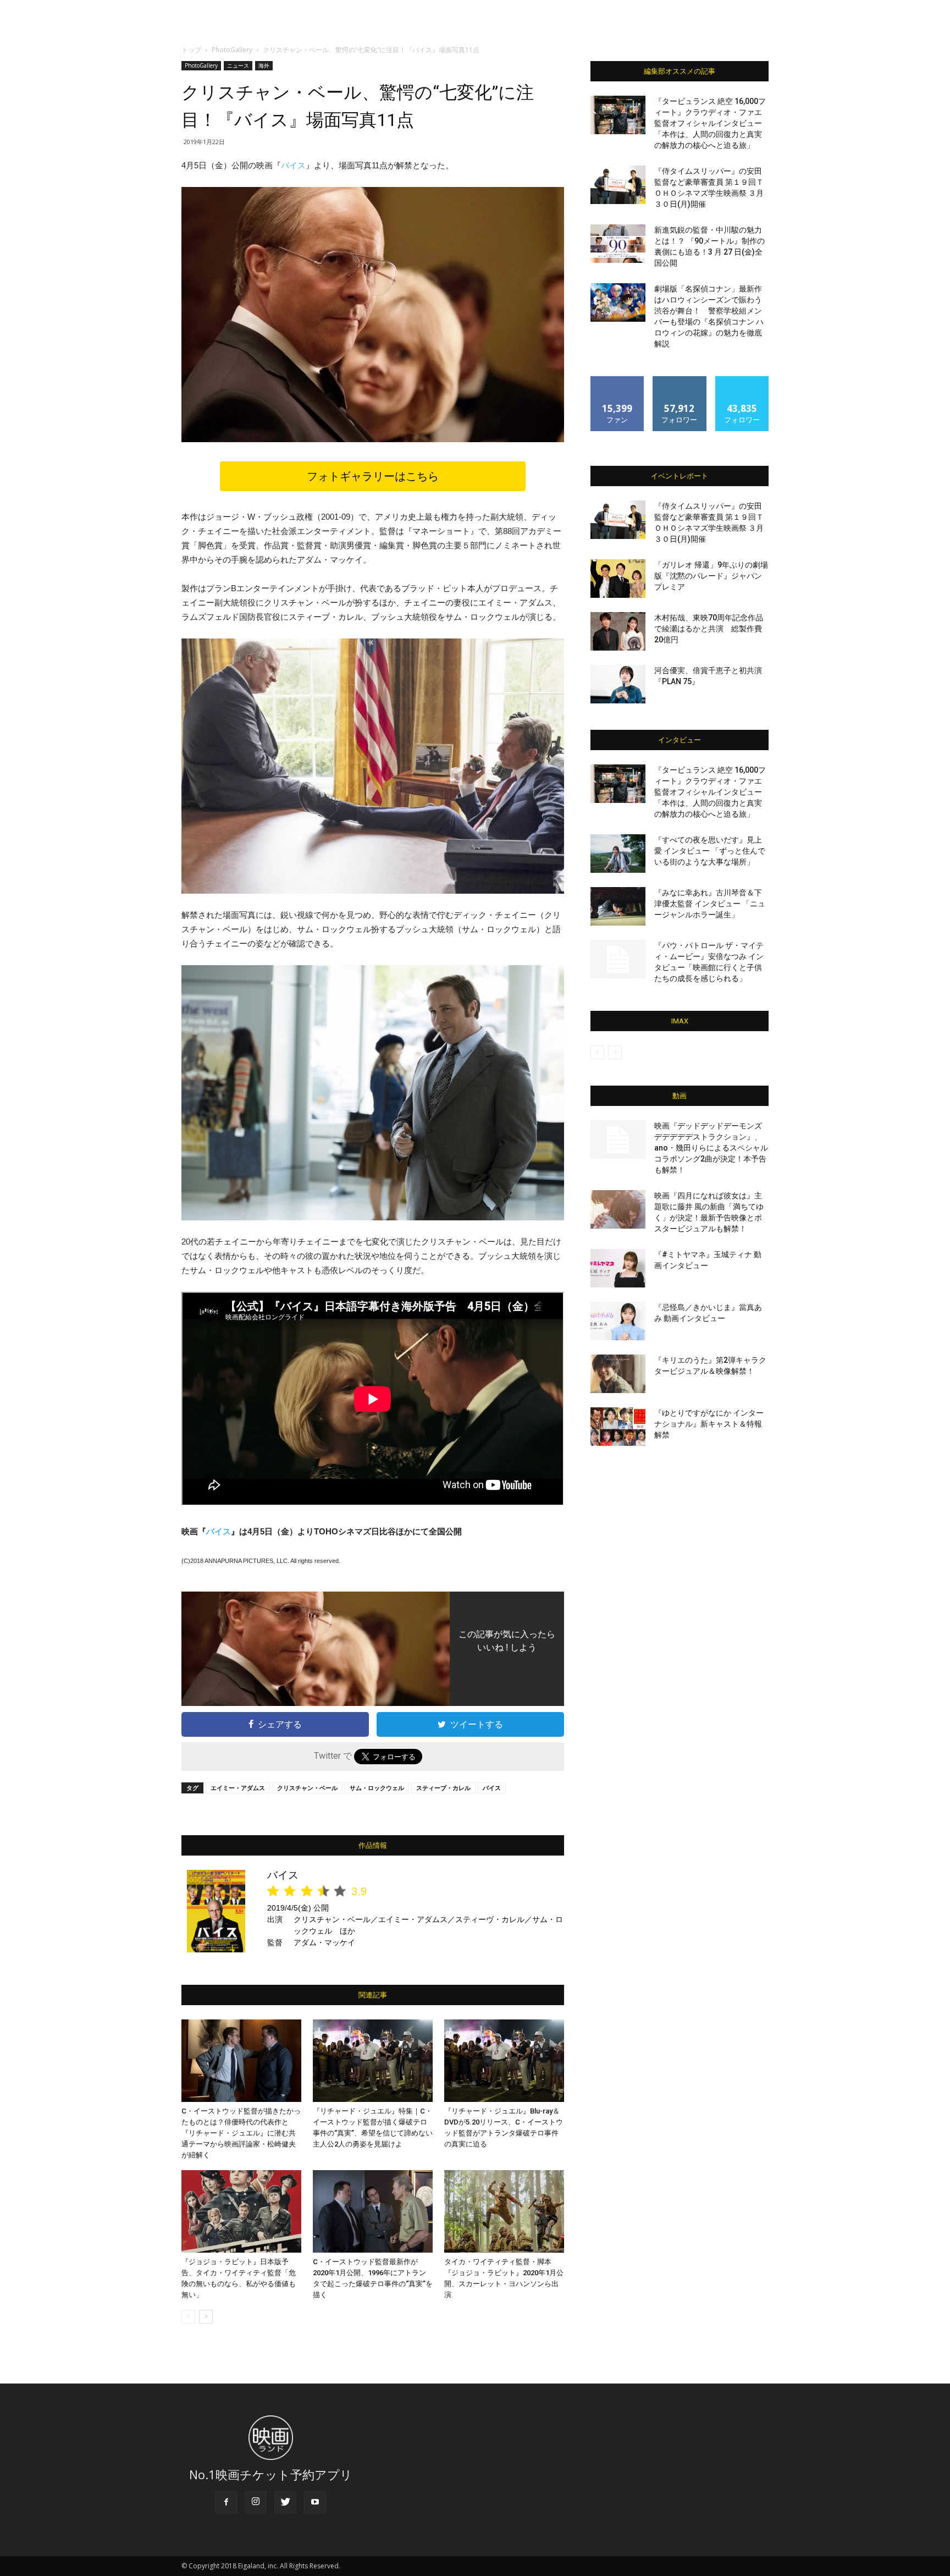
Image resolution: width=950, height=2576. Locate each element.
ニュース (238, 65)
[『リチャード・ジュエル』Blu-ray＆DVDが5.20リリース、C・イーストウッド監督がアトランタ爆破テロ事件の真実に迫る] (504, 2061)
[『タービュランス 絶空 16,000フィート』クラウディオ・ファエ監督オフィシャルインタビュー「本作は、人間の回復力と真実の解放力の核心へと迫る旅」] (618, 115)
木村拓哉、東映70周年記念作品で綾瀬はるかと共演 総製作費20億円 (709, 629)
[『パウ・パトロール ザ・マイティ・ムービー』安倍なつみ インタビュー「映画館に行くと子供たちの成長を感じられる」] (618, 959)
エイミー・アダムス (238, 1788)
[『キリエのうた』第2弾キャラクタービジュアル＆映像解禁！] (618, 1374)
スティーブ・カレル (443, 1788)
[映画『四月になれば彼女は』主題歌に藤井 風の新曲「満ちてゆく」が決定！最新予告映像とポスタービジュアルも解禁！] (618, 1209)
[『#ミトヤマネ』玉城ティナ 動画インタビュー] (618, 1268)
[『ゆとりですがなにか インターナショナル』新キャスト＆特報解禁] (618, 1427)
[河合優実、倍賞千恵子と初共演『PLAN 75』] (618, 684)
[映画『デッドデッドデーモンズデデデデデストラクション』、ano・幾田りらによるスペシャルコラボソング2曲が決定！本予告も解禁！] (618, 1140)
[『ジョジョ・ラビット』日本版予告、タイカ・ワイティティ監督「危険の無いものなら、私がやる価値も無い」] (241, 2211)
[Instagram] (256, 2502)
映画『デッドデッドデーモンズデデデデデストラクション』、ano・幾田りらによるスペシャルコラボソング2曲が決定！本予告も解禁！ (711, 1148)
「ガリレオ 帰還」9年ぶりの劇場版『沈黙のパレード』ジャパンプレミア (711, 576)
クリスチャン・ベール (307, 1788)
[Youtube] (315, 2502)
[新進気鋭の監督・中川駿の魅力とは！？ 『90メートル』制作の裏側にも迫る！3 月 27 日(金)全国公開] (618, 244)
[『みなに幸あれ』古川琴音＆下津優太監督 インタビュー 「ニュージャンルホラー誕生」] (618, 906)
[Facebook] (226, 2502)
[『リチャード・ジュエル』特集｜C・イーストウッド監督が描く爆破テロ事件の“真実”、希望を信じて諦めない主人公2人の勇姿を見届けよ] (373, 2061)
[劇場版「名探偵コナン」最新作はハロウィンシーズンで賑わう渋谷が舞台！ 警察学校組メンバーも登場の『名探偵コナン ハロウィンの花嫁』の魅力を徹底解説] (618, 302)
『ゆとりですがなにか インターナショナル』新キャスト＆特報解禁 (709, 1424)
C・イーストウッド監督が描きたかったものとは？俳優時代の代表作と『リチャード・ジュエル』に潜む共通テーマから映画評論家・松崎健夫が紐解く (241, 2133)
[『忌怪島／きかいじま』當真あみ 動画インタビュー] (618, 1321)
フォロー (680, 380)
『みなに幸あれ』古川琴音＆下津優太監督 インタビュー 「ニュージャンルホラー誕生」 (710, 904)
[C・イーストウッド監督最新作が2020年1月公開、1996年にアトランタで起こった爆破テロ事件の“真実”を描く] (373, 2211)
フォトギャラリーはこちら (373, 476)
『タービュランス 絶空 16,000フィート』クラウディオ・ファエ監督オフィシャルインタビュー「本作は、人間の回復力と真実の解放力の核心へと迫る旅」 (710, 123)
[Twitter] (285, 2502)
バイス (293, 165)
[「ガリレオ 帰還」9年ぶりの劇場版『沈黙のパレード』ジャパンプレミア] (618, 579)
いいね (618, 380)
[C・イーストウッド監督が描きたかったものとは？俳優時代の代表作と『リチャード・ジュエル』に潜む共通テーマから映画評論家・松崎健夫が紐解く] (241, 2061)
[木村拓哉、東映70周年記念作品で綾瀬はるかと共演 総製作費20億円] (618, 631)
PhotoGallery (232, 50)
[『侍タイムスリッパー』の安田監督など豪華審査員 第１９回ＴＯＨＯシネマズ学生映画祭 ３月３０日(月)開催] (618, 185)
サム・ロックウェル (377, 1788)
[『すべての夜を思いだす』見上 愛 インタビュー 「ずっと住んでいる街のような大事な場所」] (618, 854)
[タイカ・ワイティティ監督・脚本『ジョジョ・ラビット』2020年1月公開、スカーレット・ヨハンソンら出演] (504, 2211)
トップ (191, 50)
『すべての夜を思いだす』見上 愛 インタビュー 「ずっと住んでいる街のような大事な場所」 (710, 851)
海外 (264, 65)
